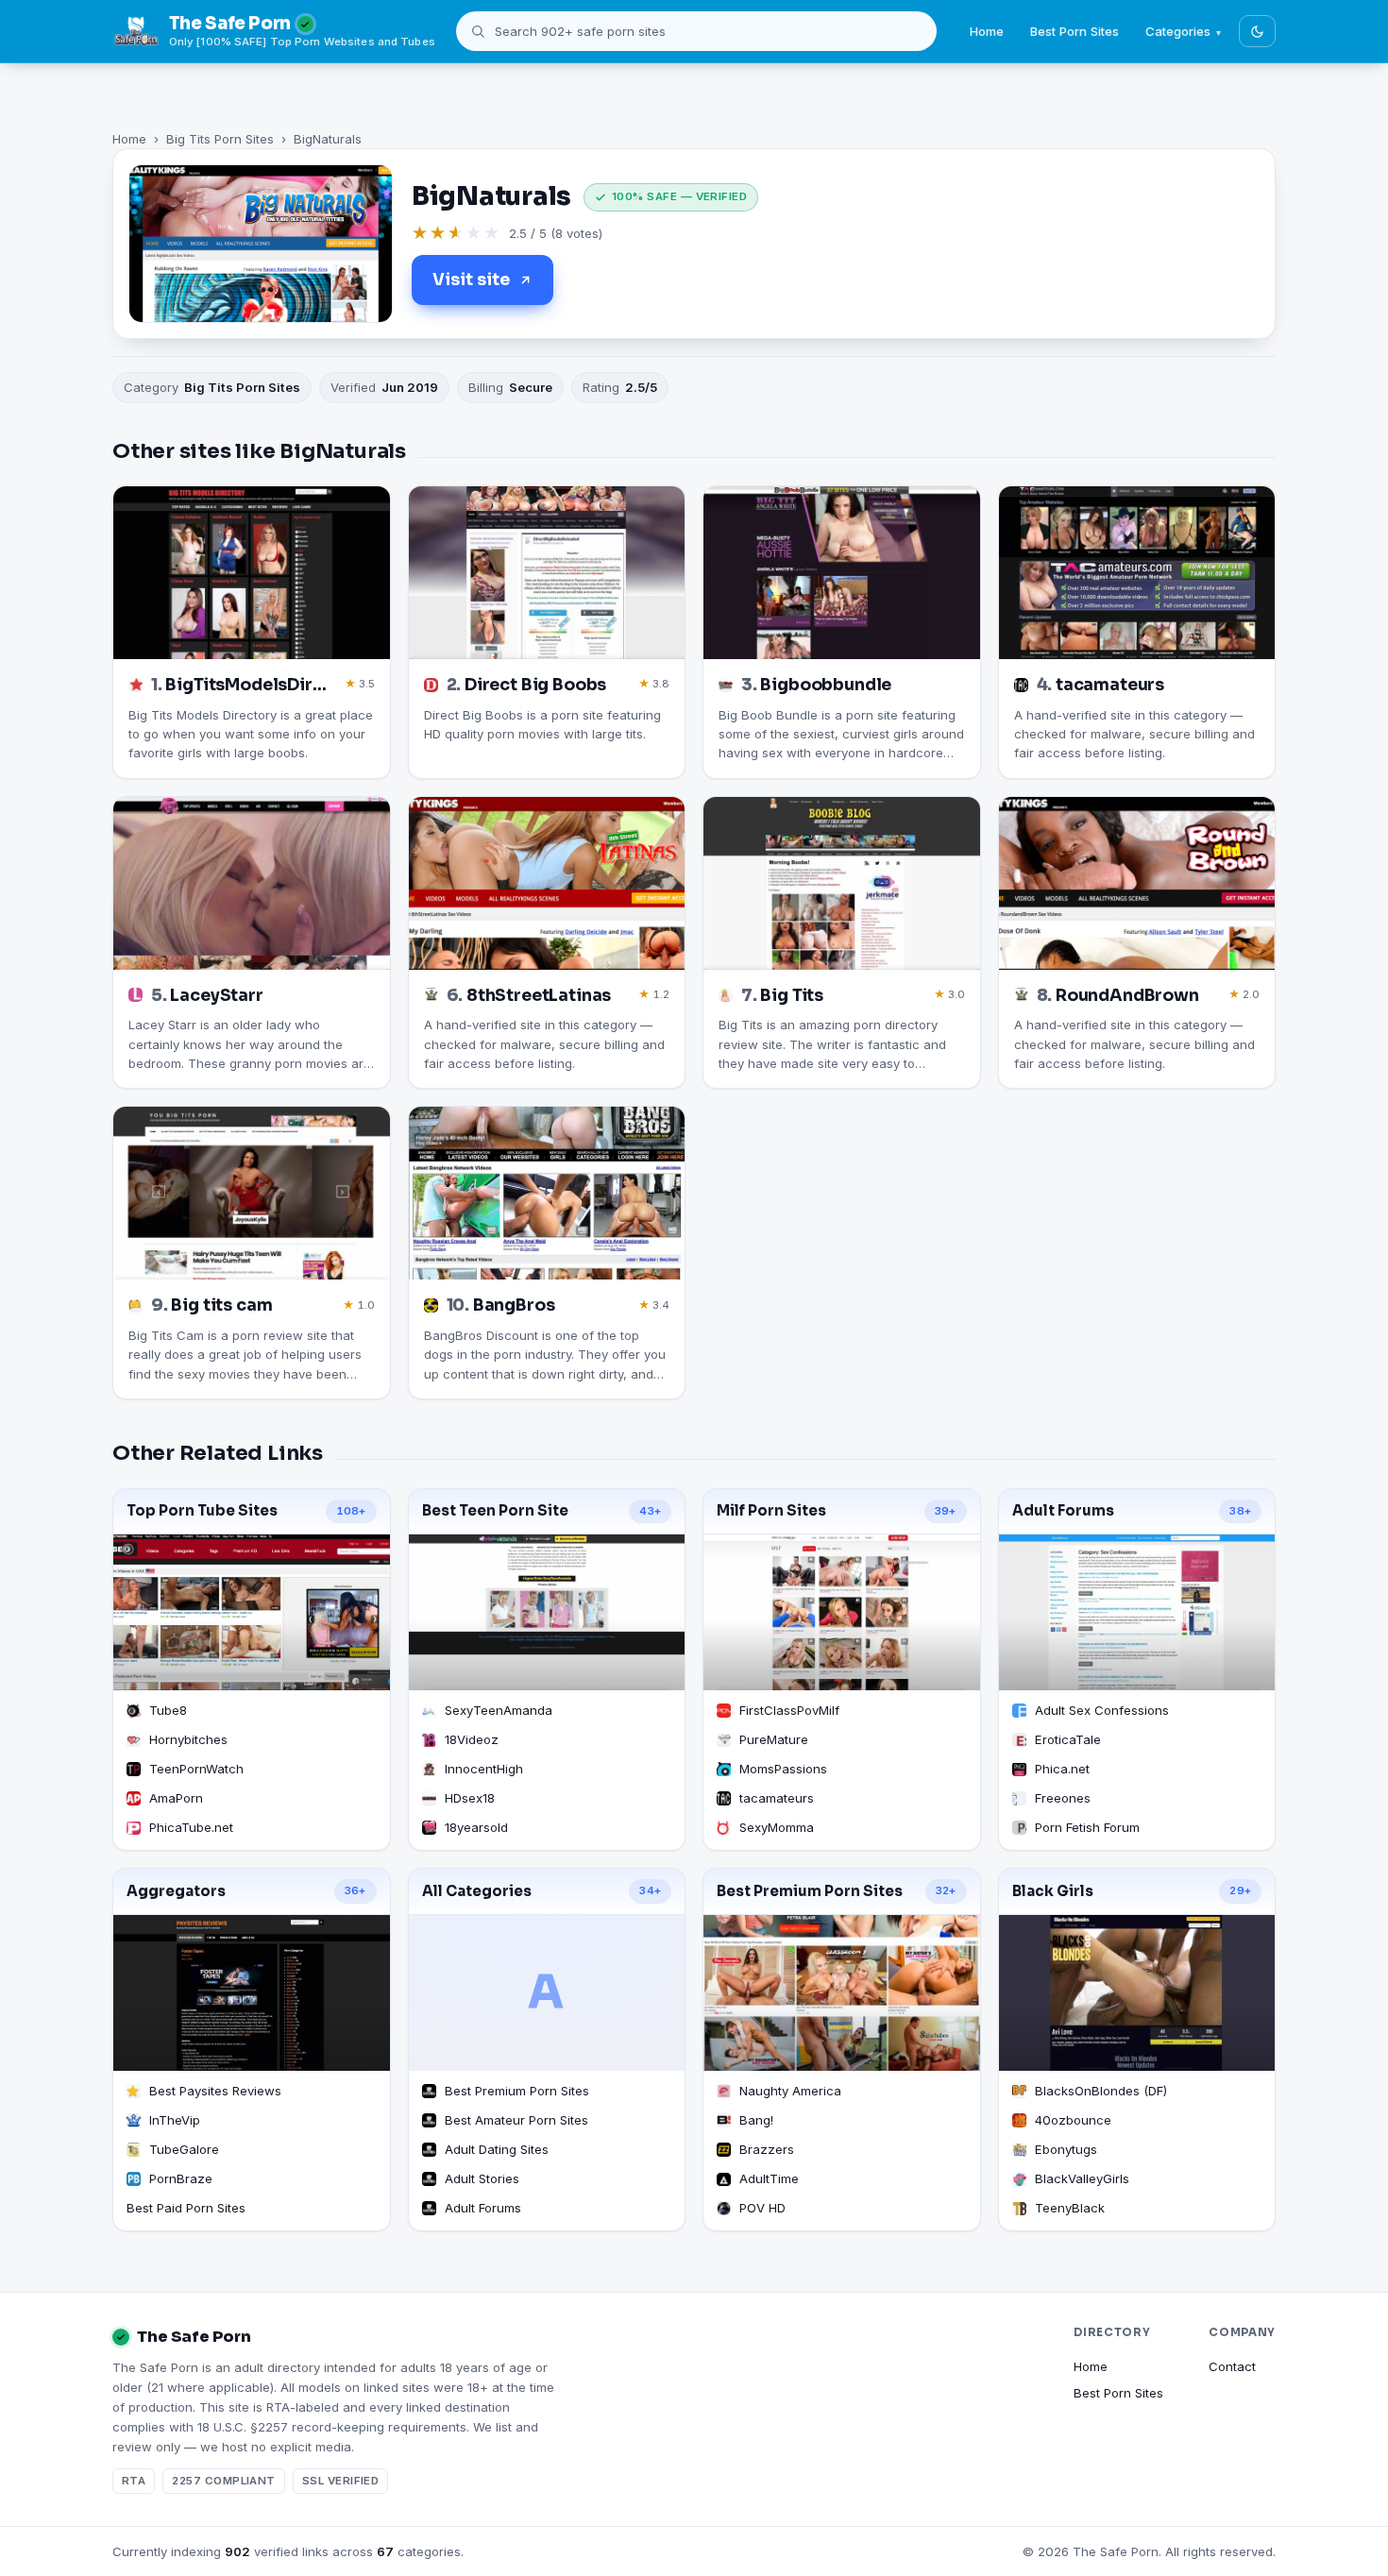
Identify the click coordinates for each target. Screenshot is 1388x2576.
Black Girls (1053, 1891)
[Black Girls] (1137, 1993)
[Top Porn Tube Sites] (252, 1612)
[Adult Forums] (1137, 1612)
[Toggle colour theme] (1257, 31)
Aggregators (176, 1891)
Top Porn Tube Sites (202, 1511)
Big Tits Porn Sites (220, 139)
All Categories (477, 1891)
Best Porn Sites (1075, 31)
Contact (1232, 2366)
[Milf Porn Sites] (842, 1612)
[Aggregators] (252, 1993)
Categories (1178, 31)
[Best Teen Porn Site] (547, 1612)
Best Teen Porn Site (495, 1511)
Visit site (471, 280)
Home (987, 31)
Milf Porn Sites (771, 1511)
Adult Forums (1063, 1511)
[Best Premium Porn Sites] (842, 1993)
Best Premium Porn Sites (810, 1891)
